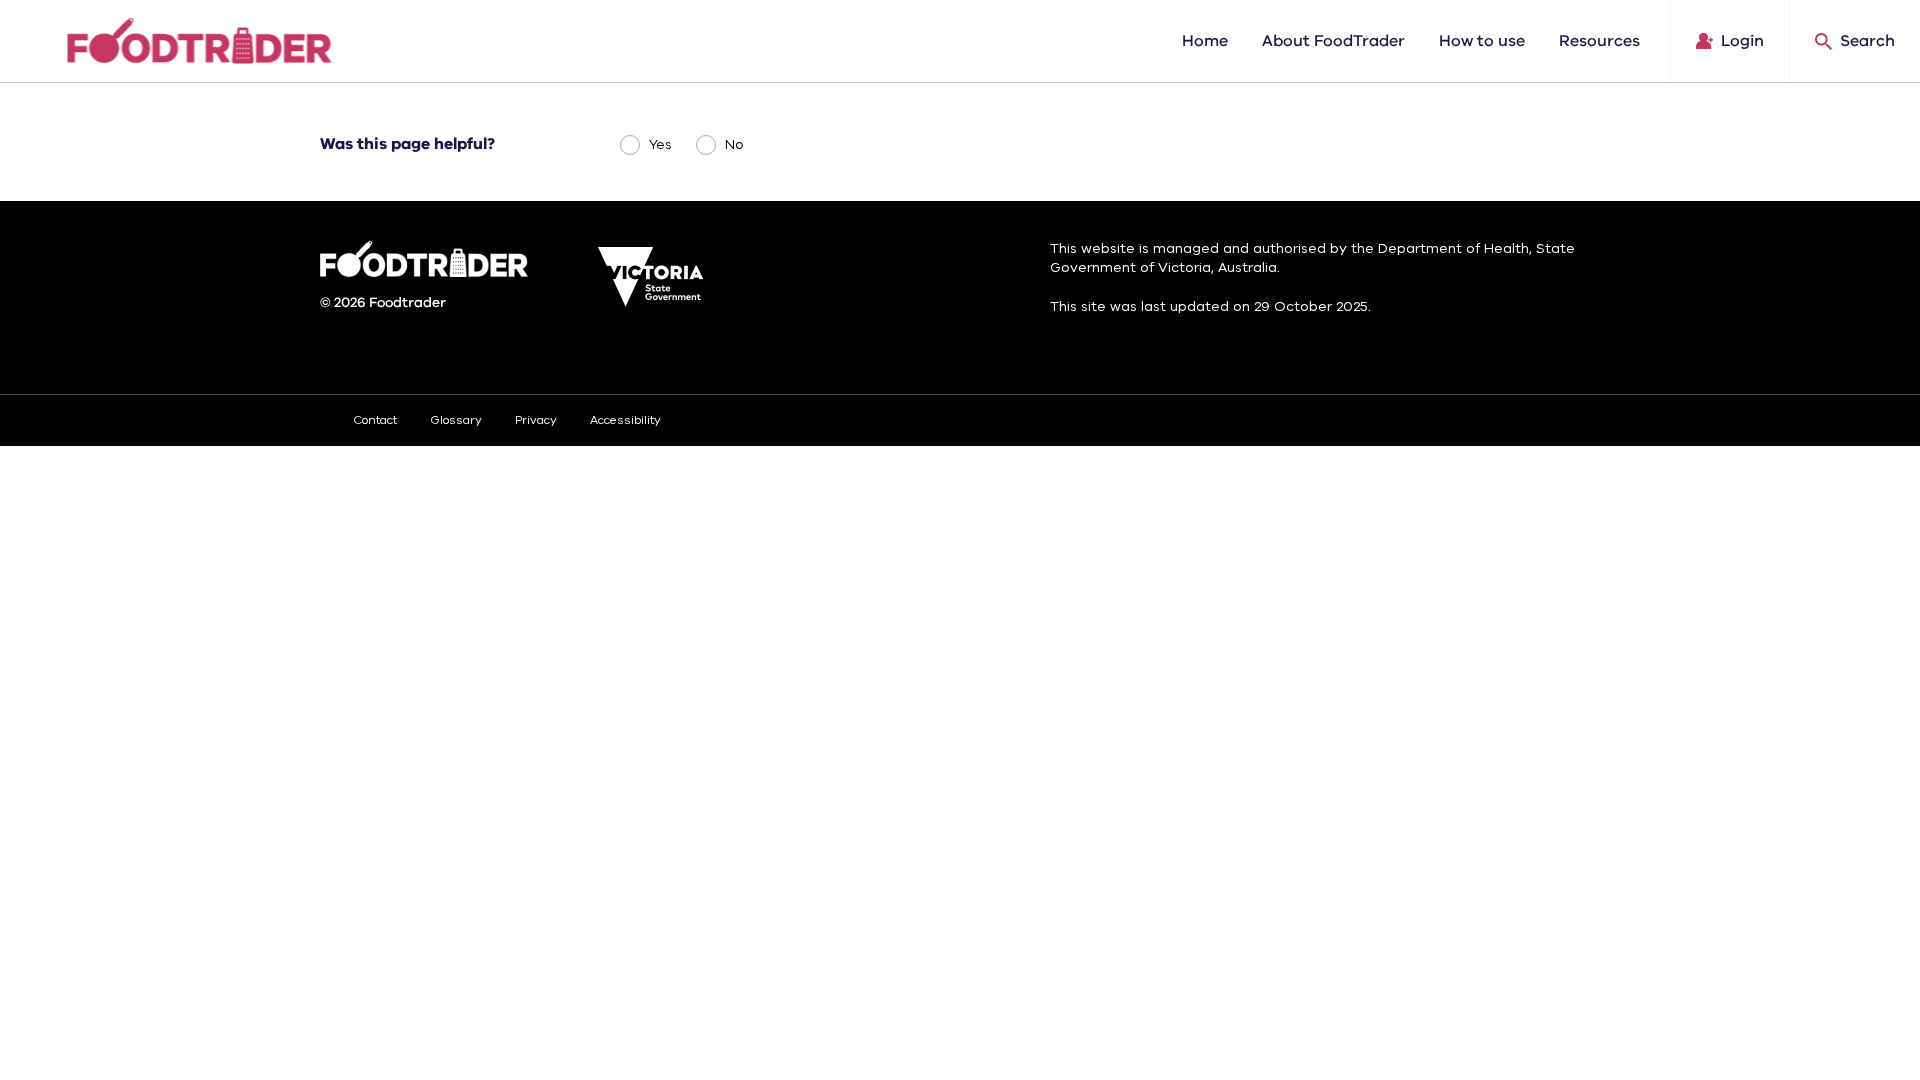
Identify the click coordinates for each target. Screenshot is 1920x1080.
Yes (660, 144)
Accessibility (625, 420)
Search (1867, 41)
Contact (375, 420)
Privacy (536, 420)
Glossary (456, 420)
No (734, 144)
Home (1205, 41)
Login (1742, 41)
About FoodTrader (1333, 41)
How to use (1482, 41)
